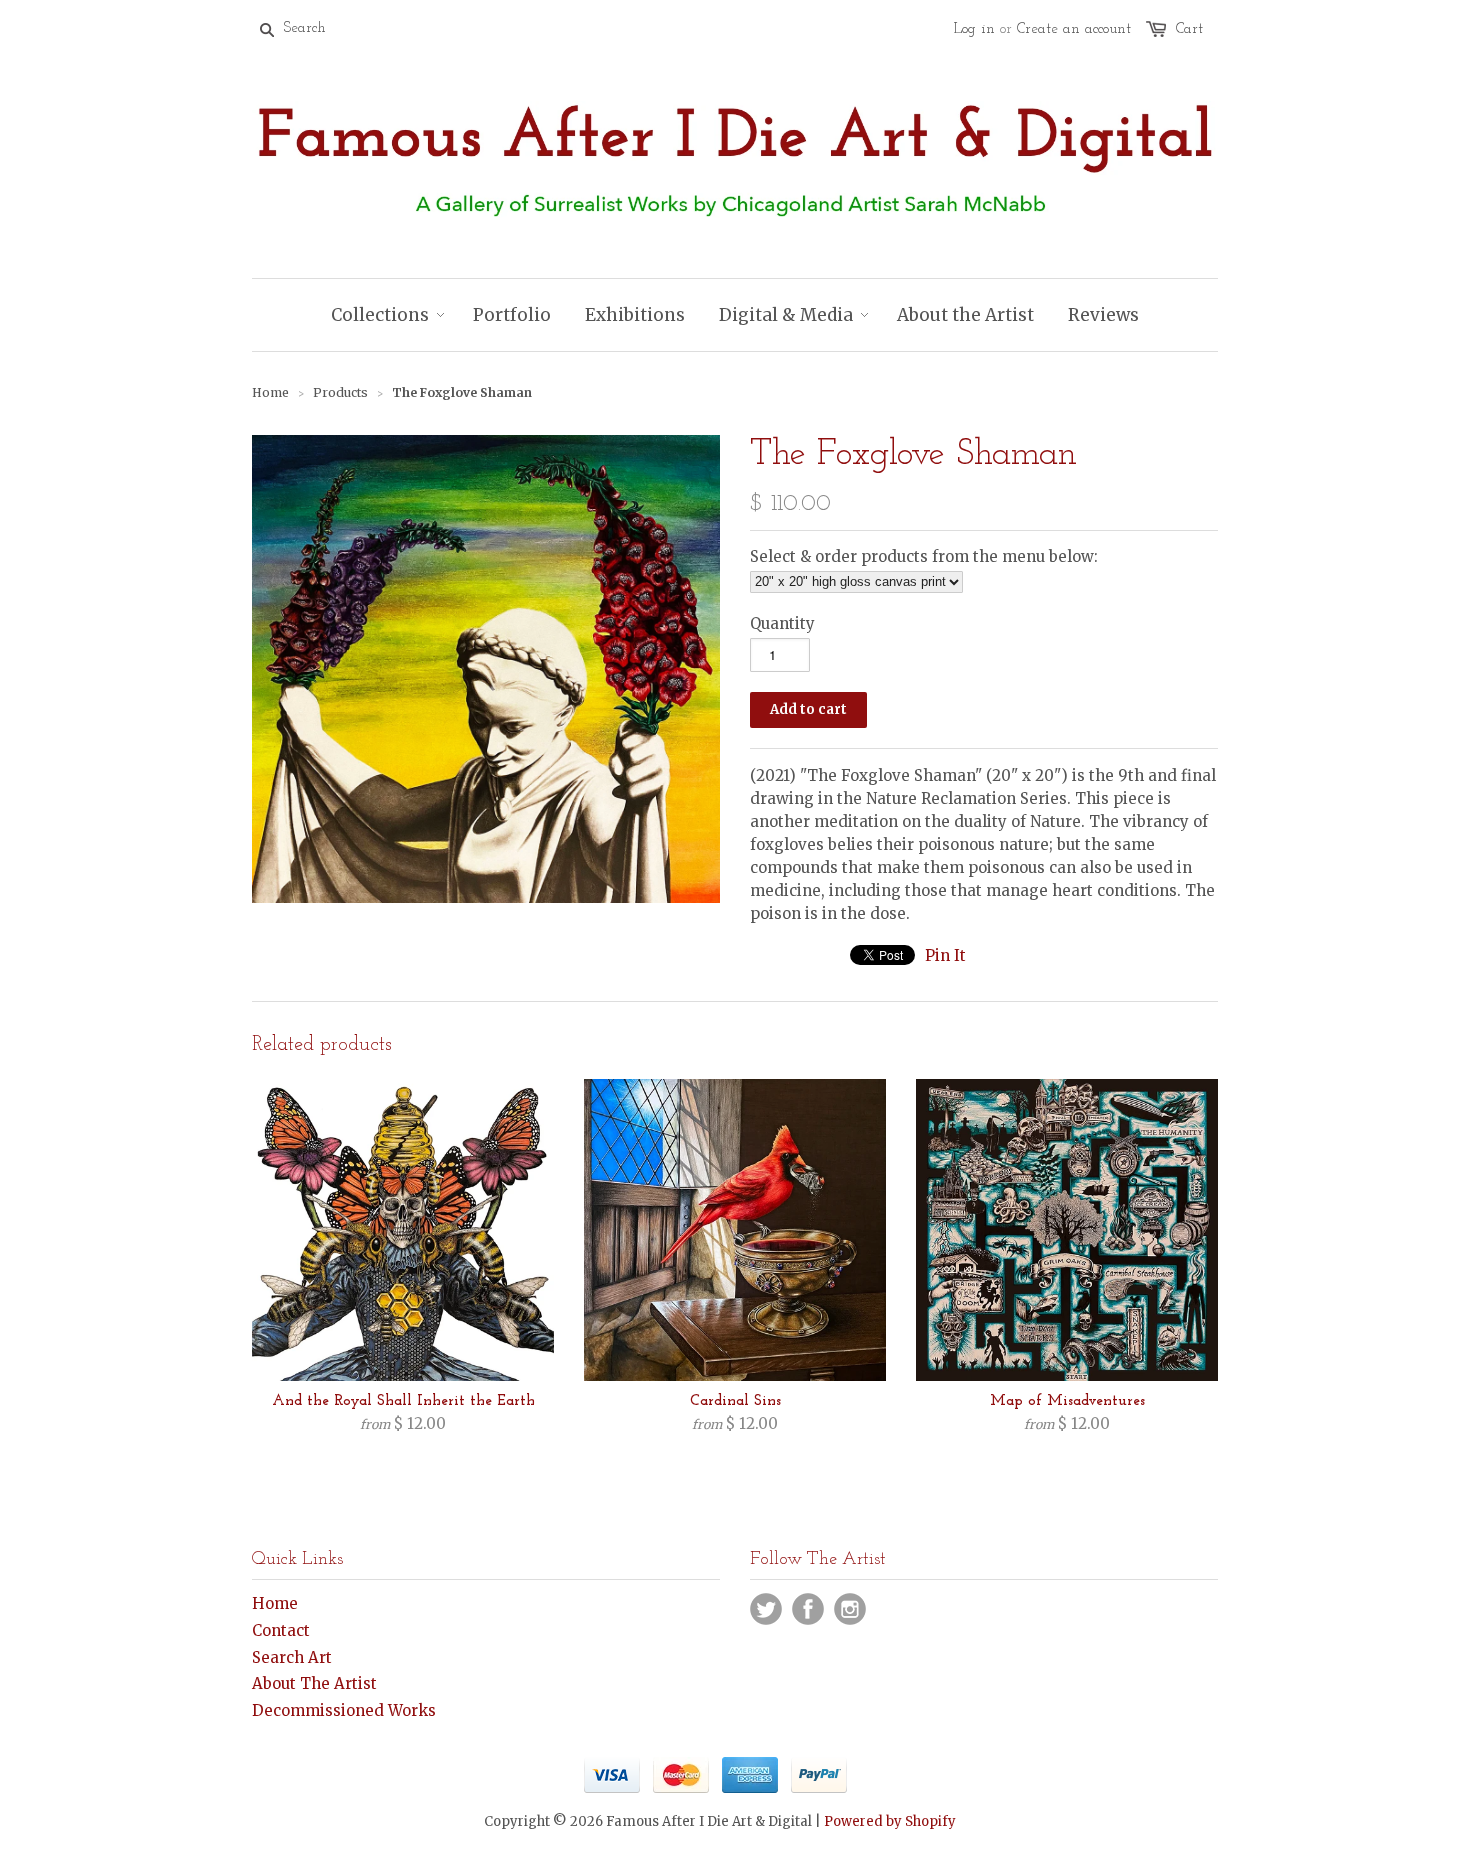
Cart (1189, 29)
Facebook (808, 1609)
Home (275, 1603)
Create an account (1074, 29)
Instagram (850, 1609)
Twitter (766, 1609)
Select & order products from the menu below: (924, 556)
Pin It (945, 955)
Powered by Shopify (890, 1821)
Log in (974, 29)
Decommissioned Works (344, 1710)
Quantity (782, 623)
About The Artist (314, 1683)
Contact (281, 1630)
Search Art (292, 1657)
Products (340, 392)
